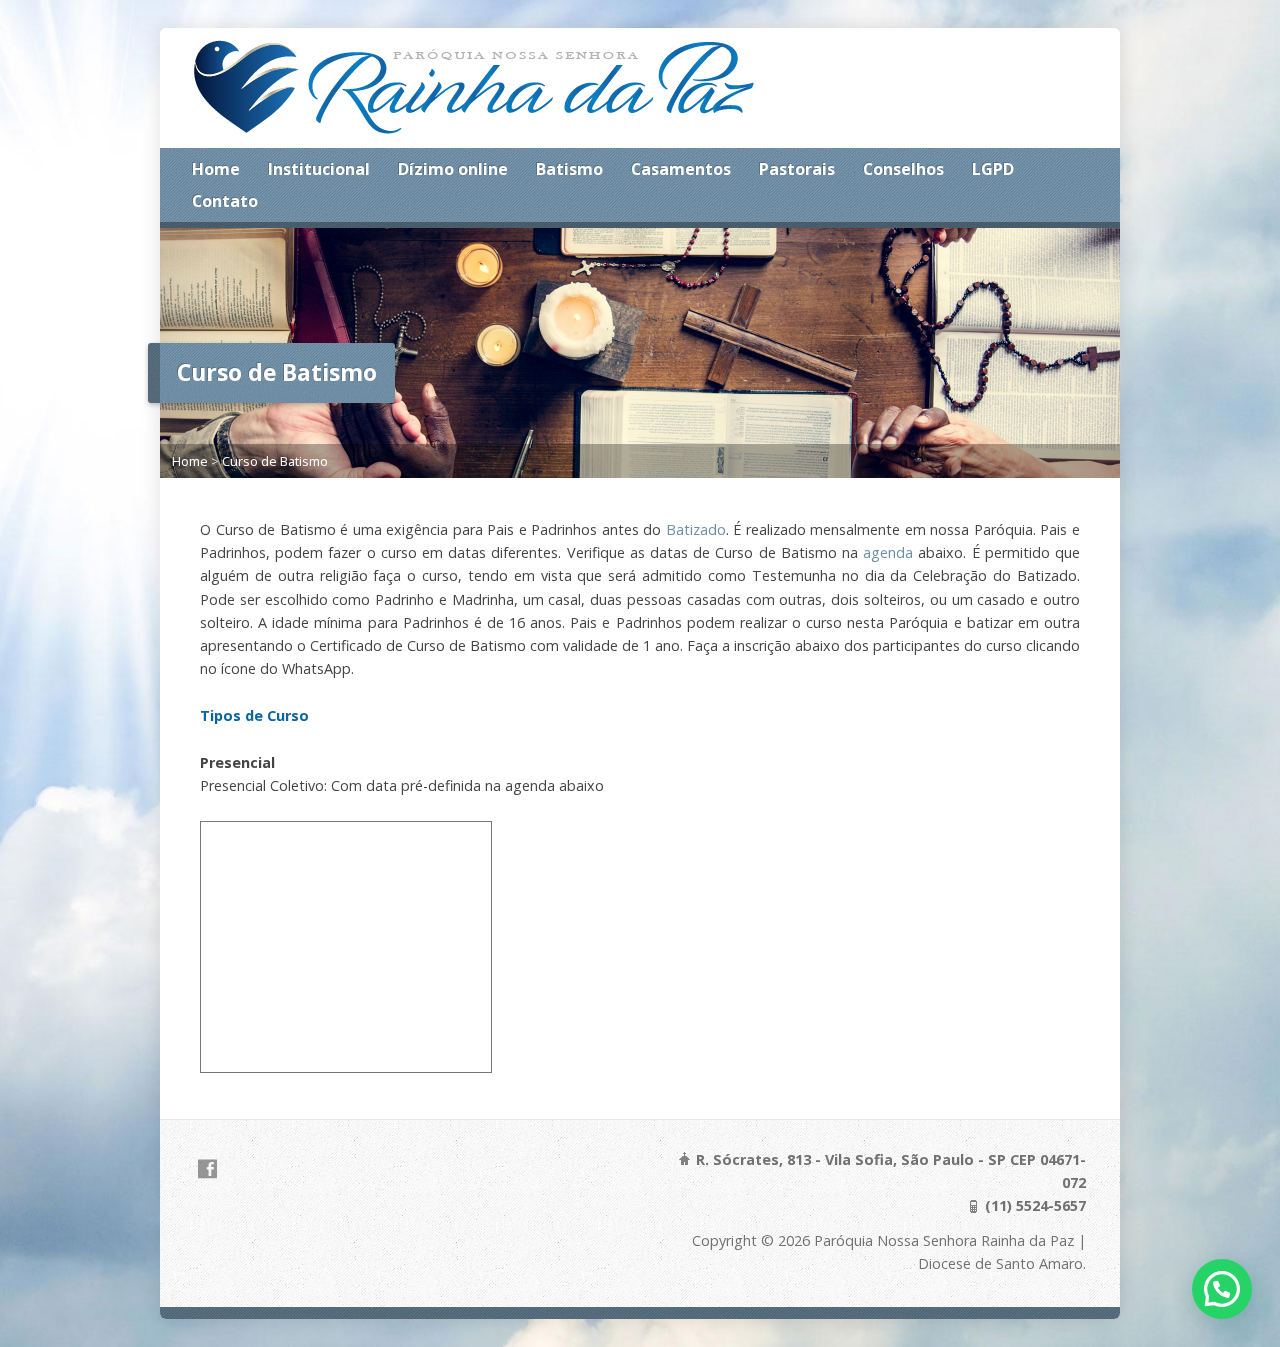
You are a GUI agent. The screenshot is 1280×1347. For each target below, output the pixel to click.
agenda (888, 552)
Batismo (569, 169)
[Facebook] (207, 1168)
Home (216, 169)
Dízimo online (453, 169)
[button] (1222, 1289)
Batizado (696, 529)
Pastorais (797, 169)
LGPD (993, 169)
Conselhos (903, 169)
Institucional (319, 169)
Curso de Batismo (275, 461)
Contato (225, 201)
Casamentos (681, 169)
